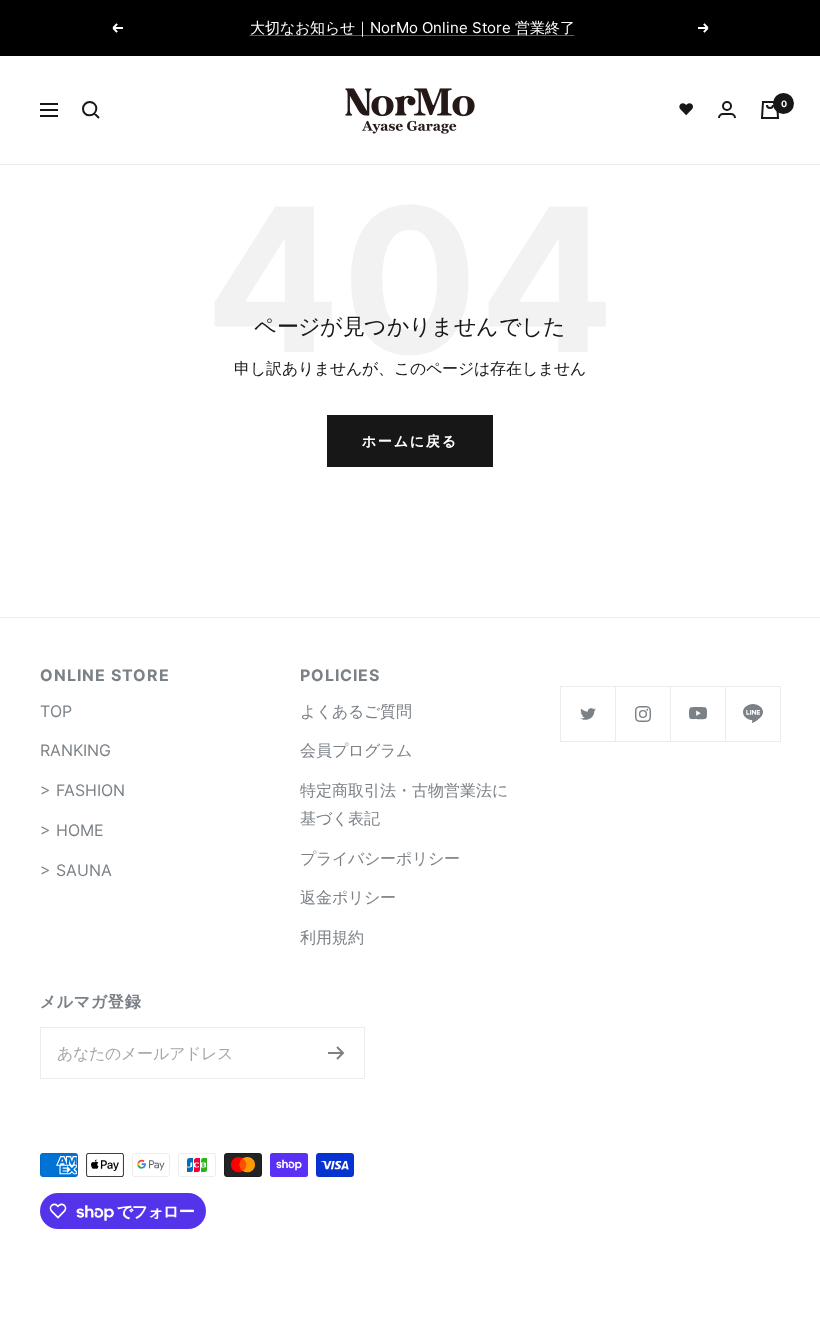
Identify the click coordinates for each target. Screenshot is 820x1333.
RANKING (75, 750)
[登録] (336, 1053)
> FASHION (82, 790)
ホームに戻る (410, 440)
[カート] (770, 110)
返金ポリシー (348, 897)
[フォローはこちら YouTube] (697, 713)
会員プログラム (356, 750)
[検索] (91, 110)
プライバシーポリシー (380, 858)
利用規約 (332, 937)
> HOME (72, 830)
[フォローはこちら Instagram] (642, 713)
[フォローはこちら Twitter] (587, 713)
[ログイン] (727, 109)
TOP (56, 711)
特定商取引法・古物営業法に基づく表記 (404, 804)
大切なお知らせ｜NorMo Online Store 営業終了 (412, 27)
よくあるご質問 (356, 711)
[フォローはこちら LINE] (752, 713)
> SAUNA (76, 870)
